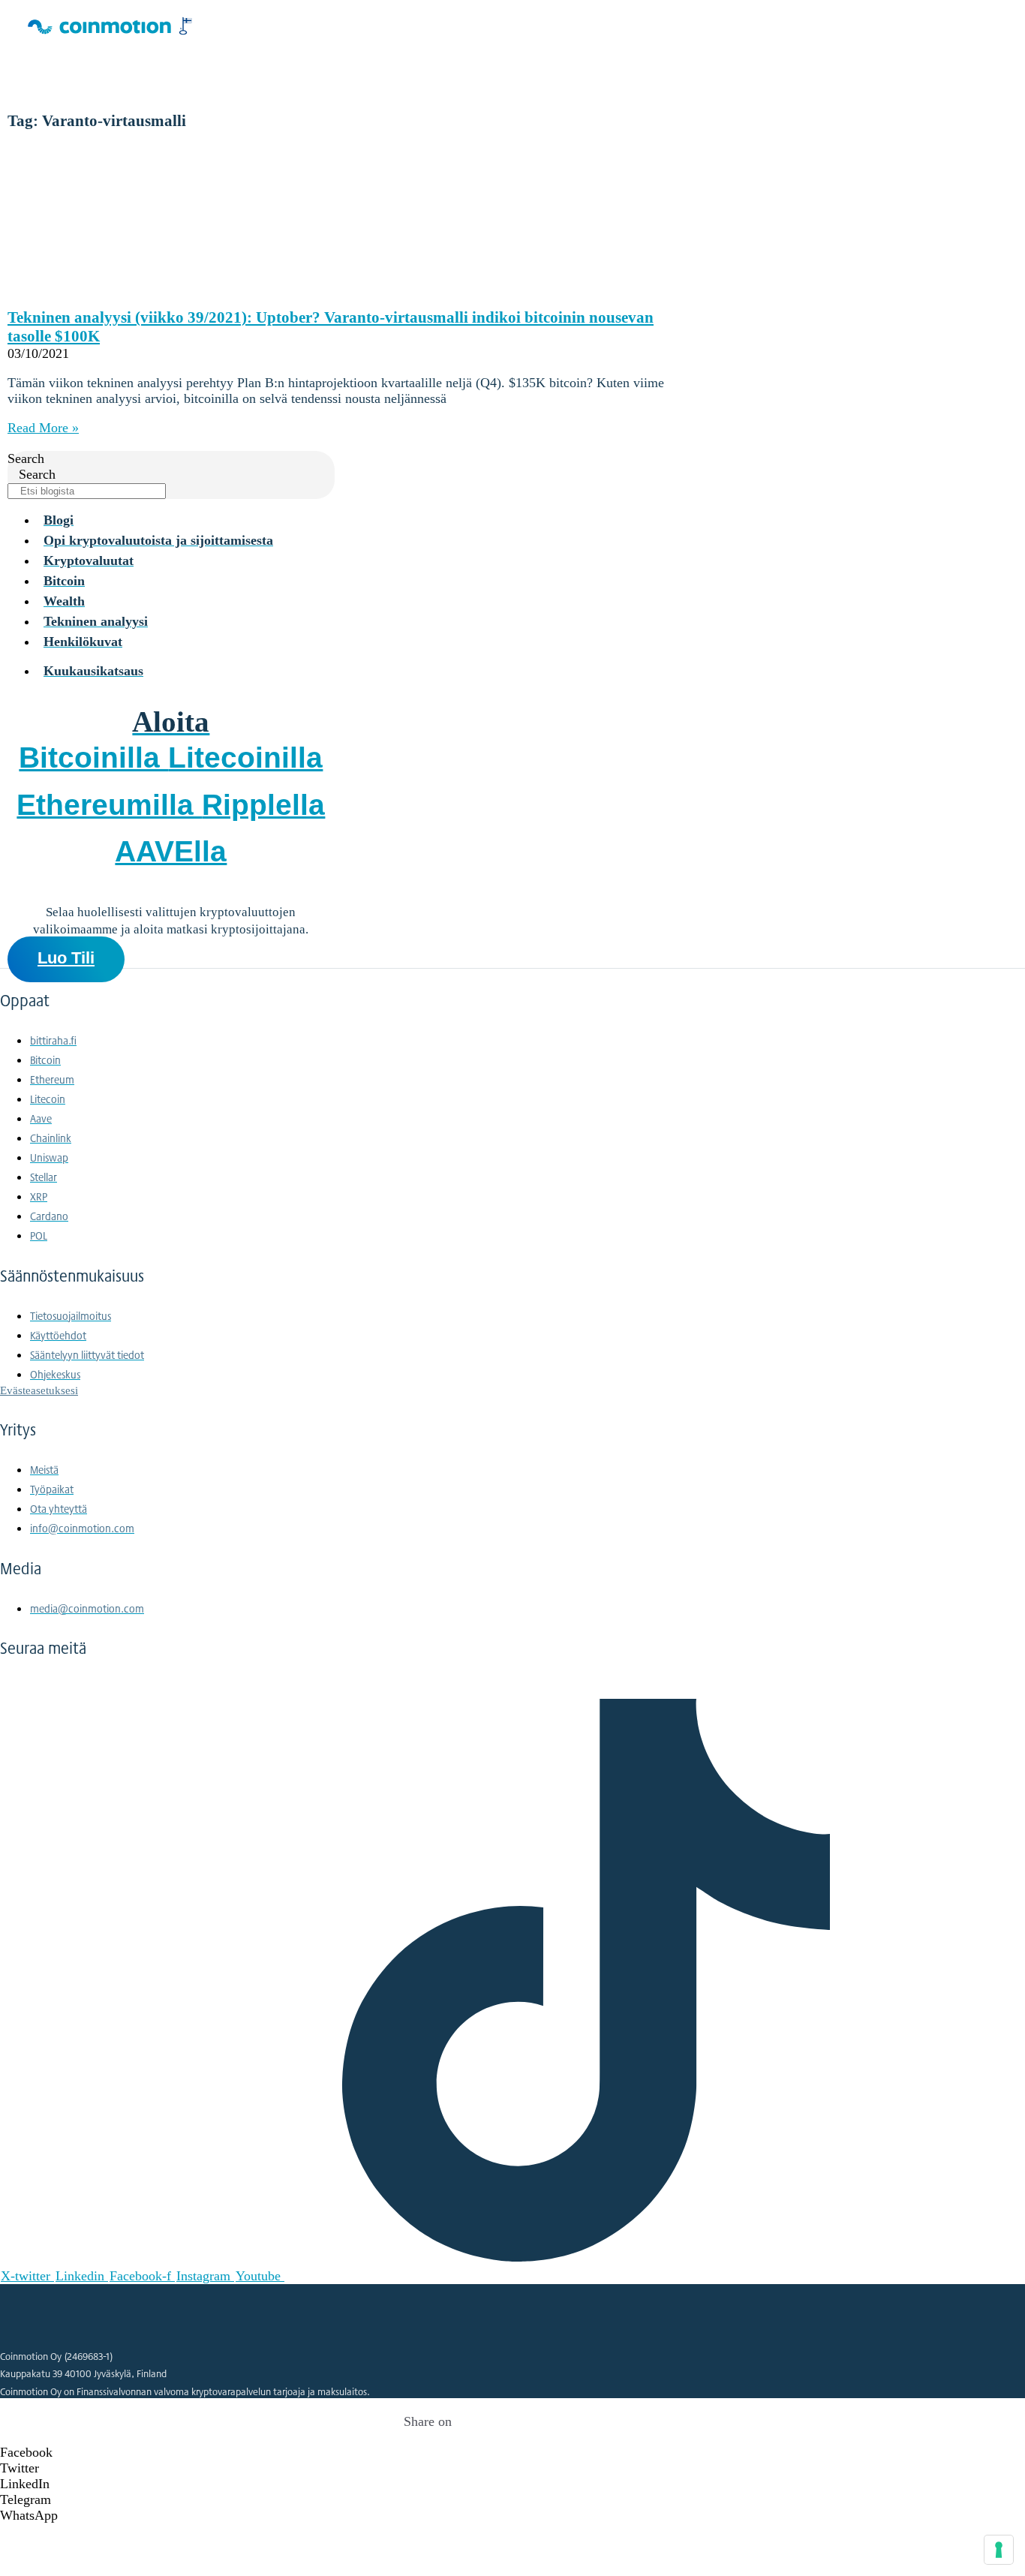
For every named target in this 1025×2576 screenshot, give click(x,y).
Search (26, 458)
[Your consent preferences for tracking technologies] (999, 2550)
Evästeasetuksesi (39, 1390)
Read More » (43, 428)
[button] (428, 2453)
